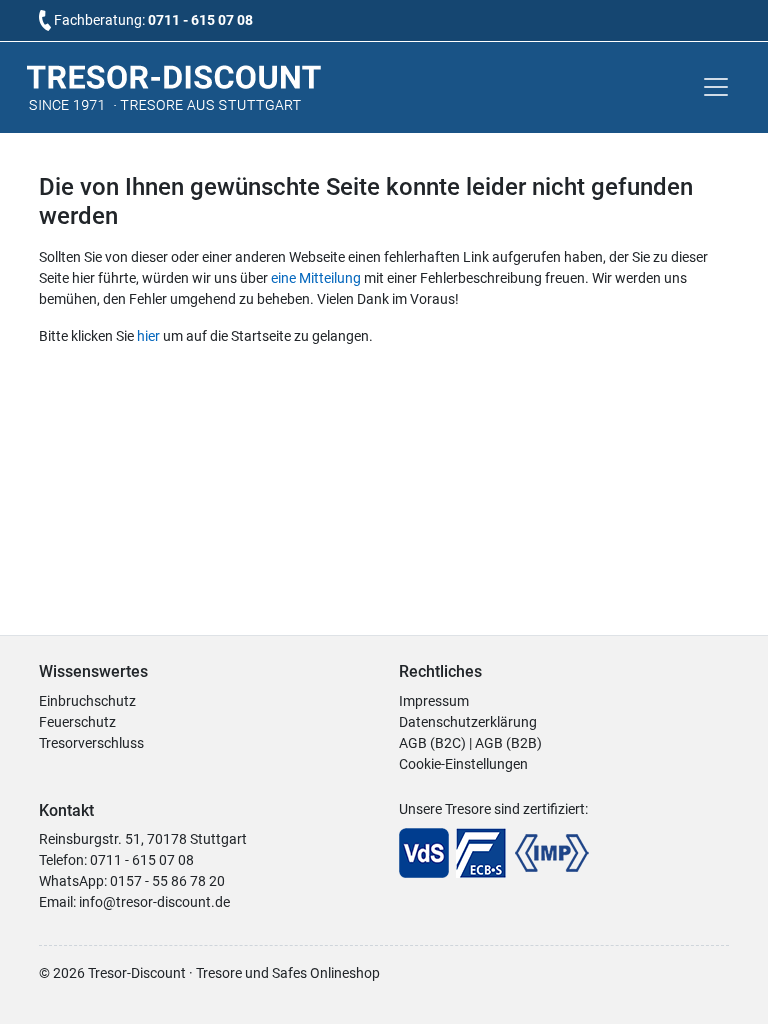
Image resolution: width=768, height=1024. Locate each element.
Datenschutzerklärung (468, 722)
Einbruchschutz (87, 701)
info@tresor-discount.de (154, 902)
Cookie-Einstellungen (463, 764)
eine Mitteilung (316, 278)
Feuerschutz (77, 722)
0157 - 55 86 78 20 (167, 881)
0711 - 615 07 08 (200, 20)
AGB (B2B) (508, 743)
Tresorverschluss (91, 743)
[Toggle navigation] (716, 87)
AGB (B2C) (432, 743)
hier (148, 336)
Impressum (434, 701)
